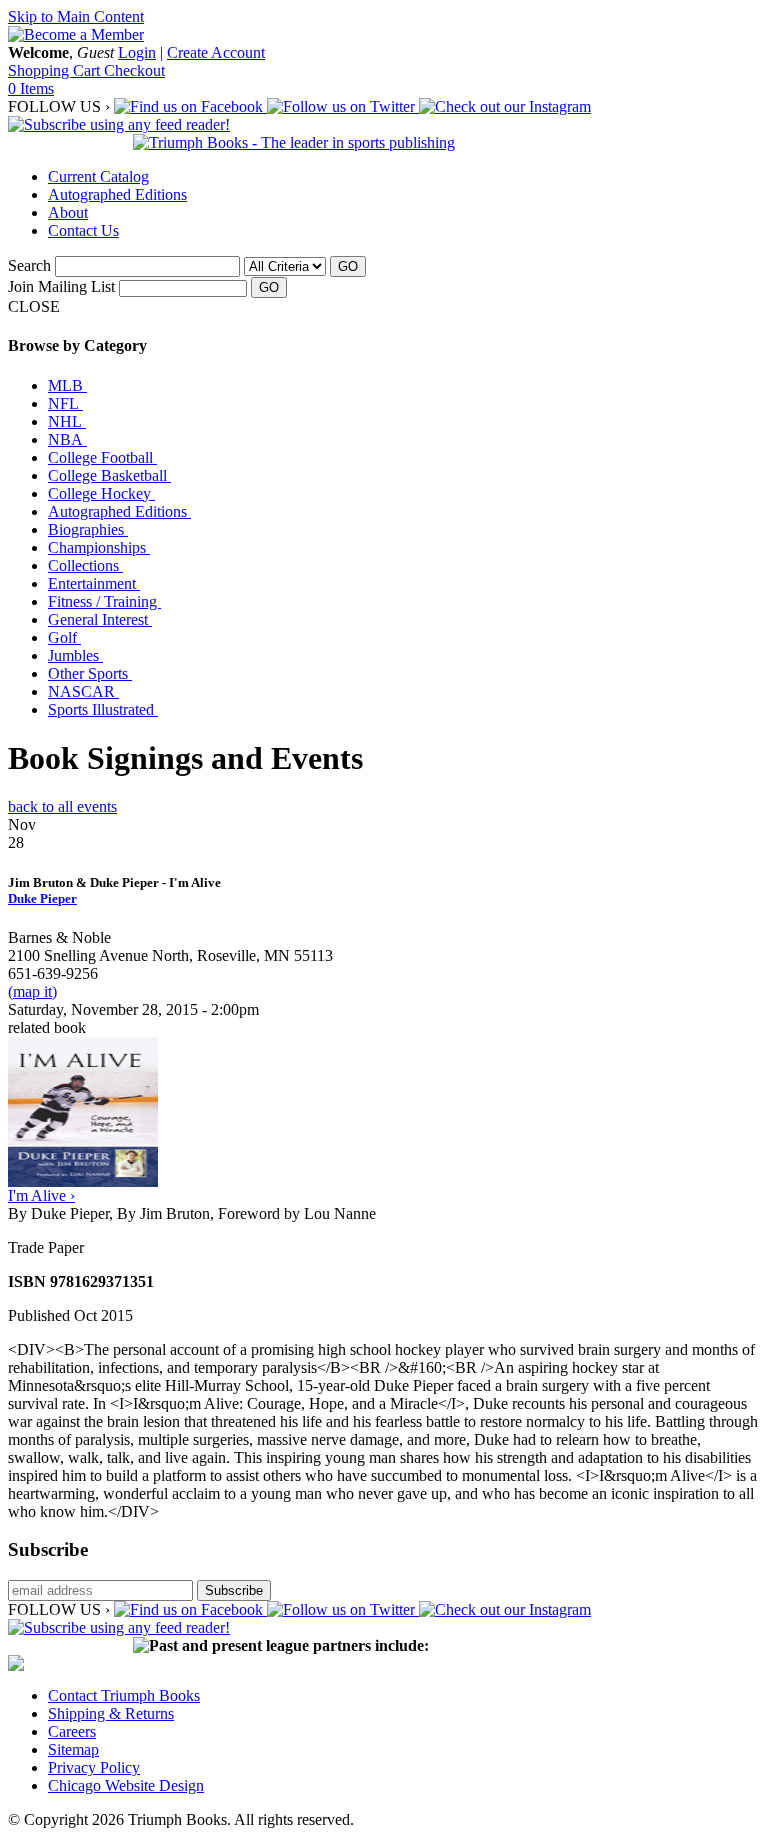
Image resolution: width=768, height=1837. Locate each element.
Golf (64, 637)
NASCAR (83, 691)
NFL (65, 403)
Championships (99, 547)
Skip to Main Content (76, 16)
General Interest (100, 619)
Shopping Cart (56, 70)
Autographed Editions (117, 194)
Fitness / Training (104, 601)
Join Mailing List (61, 286)
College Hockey (101, 493)
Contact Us (83, 230)
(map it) (32, 991)
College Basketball (109, 475)
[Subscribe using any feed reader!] (119, 124)
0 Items (31, 88)
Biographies (88, 529)
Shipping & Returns (111, 1713)
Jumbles (75, 655)
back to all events (62, 806)
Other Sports (90, 673)
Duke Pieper (42, 898)
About (68, 212)
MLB (67, 385)
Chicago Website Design (126, 1785)
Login (137, 52)
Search (29, 265)
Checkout (134, 70)
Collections (85, 565)
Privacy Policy (94, 1767)
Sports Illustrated (103, 709)
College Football (102, 457)
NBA (67, 439)
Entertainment (94, 583)
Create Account (216, 52)
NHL (67, 421)
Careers (72, 1731)
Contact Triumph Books (124, 1695)
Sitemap (73, 1749)
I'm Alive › (41, 1195)
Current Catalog (98, 176)
